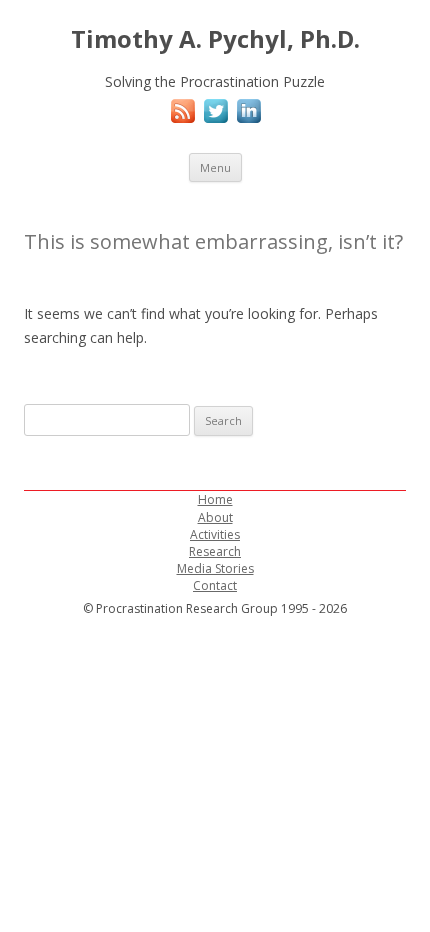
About (215, 517)
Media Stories (215, 568)
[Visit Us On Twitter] (215, 121)
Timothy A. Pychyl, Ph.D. (215, 39)
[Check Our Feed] (182, 121)
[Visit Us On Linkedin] (248, 121)
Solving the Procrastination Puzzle (215, 81)
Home (215, 499)
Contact (215, 585)
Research (215, 551)
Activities (215, 534)
